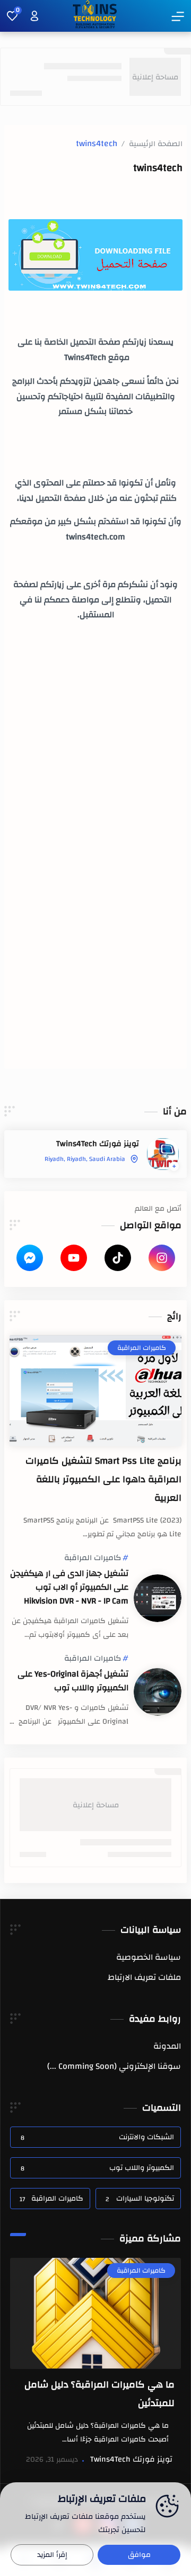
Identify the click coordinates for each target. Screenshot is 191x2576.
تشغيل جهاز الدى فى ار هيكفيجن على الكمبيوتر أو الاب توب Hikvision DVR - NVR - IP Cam (69, 1587)
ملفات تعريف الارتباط (144, 1977)
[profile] (34, 16)
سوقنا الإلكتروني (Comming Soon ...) (114, 2066)
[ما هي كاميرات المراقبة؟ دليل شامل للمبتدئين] (95, 2313)
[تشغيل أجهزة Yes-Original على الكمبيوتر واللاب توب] (158, 1692)
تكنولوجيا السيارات (140, 2199)
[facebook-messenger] (30, 1258)
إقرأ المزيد (52, 2555)
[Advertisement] (95, 772)
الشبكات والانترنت (97, 2137)
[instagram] (162, 1258)
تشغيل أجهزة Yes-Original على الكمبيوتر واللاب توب (73, 1681)
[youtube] (74, 1258)
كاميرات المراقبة (93, 1558)
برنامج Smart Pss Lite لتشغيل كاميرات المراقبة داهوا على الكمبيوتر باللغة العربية (103, 1479)
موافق (139, 2555)
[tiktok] (118, 1258)
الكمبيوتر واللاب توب (97, 2168)
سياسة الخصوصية (149, 1957)
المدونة (167, 2046)
